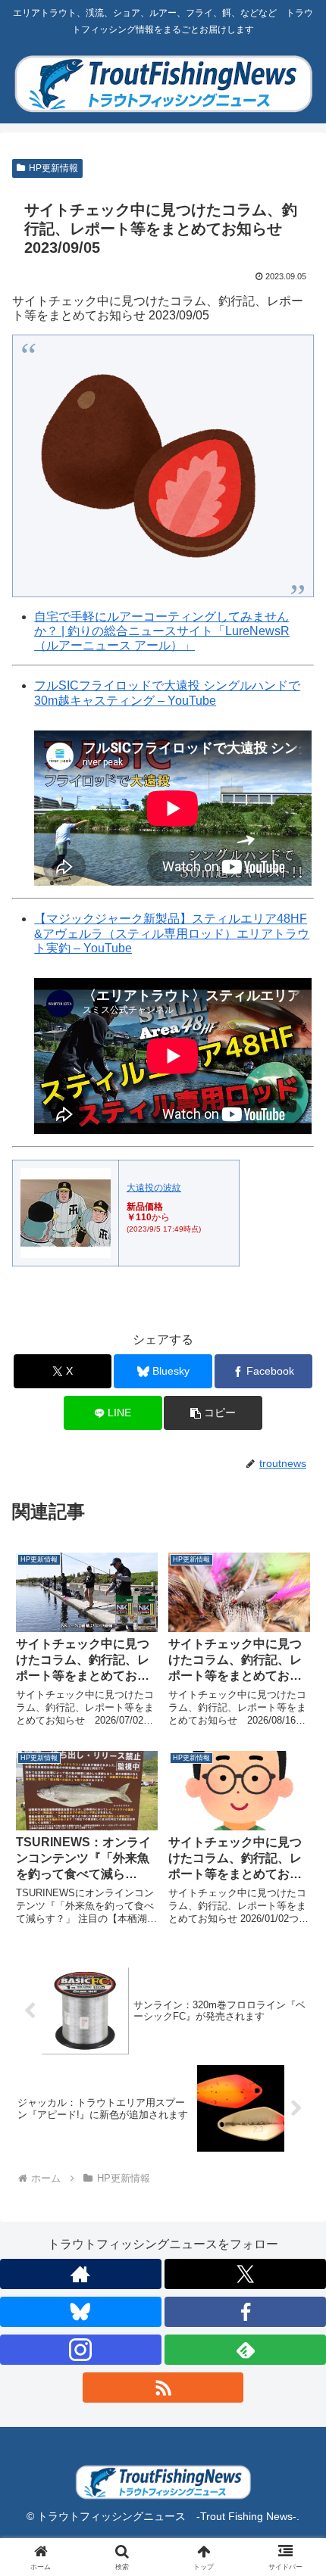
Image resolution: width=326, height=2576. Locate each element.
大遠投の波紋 (154, 1188)
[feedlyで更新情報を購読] (245, 2350)
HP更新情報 (53, 168)
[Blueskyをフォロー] (81, 2312)
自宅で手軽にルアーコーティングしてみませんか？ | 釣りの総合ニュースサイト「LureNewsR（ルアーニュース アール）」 (162, 631)
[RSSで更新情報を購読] (163, 2388)
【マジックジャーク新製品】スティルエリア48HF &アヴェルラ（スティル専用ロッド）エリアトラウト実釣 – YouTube (172, 933)
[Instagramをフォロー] (81, 2350)
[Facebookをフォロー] (245, 2312)
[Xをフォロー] (245, 2274)
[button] (213, 1413)
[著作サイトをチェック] (81, 2274)
